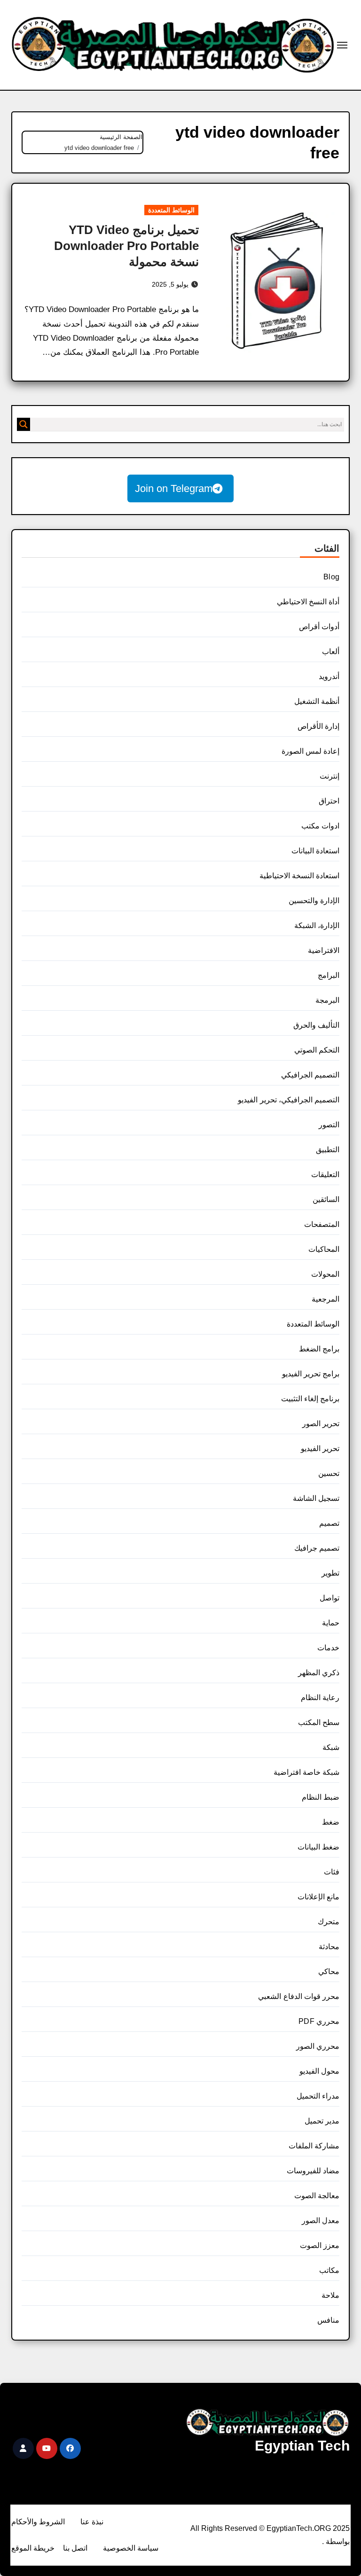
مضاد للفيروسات (313, 2171)
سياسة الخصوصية (131, 2548)
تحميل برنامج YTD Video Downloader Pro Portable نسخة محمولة (126, 246)
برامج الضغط (319, 1349)
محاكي (329, 1971)
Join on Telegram (174, 488)
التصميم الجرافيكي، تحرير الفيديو (289, 1100)
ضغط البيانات (318, 1847)
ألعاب (331, 652)
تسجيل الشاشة (316, 1498)
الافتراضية (324, 950)
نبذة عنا (92, 2522)
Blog (331, 577)
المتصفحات (322, 1224)
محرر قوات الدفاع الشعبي (299, 1996)
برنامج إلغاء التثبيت (310, 1399)
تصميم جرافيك (317, 1548)
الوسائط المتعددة (171, 210)
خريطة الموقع (33, 2548)
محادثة (329, 1947)
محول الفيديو (319, 2071)
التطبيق (328, 1150)
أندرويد (329, 676)
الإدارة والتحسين (314, 901)
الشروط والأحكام (38, 2522)
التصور (329, 1125)
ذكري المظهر (319, 1673)
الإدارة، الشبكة (317, 925)
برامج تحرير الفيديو (311, 1374)
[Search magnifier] (24, 424)
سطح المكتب (319, 1722)
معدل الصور (321, 2221)
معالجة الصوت (317, 2196)
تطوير (330, 1573)
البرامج (329, 975)
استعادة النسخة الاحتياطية (299, 876)
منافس (328, 2320)
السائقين (326, 1199)
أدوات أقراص (319, 627)
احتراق (329, 801)
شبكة (331, 1747)
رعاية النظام (320, 1698)
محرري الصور (318, 2046)
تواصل (330, 1598)
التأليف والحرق (316, 1025)
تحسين (329, 1473)
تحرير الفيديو (320, 1448)
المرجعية (326, 1299)
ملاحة (330, 2295)
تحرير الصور (321, 1424)
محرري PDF (319, 2021)
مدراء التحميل (318, 2096)
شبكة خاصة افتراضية (306, 1772)
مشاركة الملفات (314, 2146)
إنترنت (330, 776)
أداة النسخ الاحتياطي (308, 602)
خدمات (328, 1648)
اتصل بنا (75, 2548)
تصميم (329, 1523)
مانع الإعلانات (318, 1897)
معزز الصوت (320, 2245)
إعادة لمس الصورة (310, 751)
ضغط (331, 1822)
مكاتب (329, 2270)
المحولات (325, 1274)
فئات (332, 1872)
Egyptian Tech (302, 2446)
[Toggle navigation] (342, 45)
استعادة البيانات (315, 851)
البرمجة (327, 1000)
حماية (331, 1623)
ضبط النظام (321, 1797)
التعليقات (325, 1175)
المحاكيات (324, 1249)
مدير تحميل (322, 2121)
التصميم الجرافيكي (310, 1075)
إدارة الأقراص (318, 726)
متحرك (329, 1922)
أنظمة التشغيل (317, 701)
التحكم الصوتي (317, 1050)
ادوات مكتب (320, 826)
